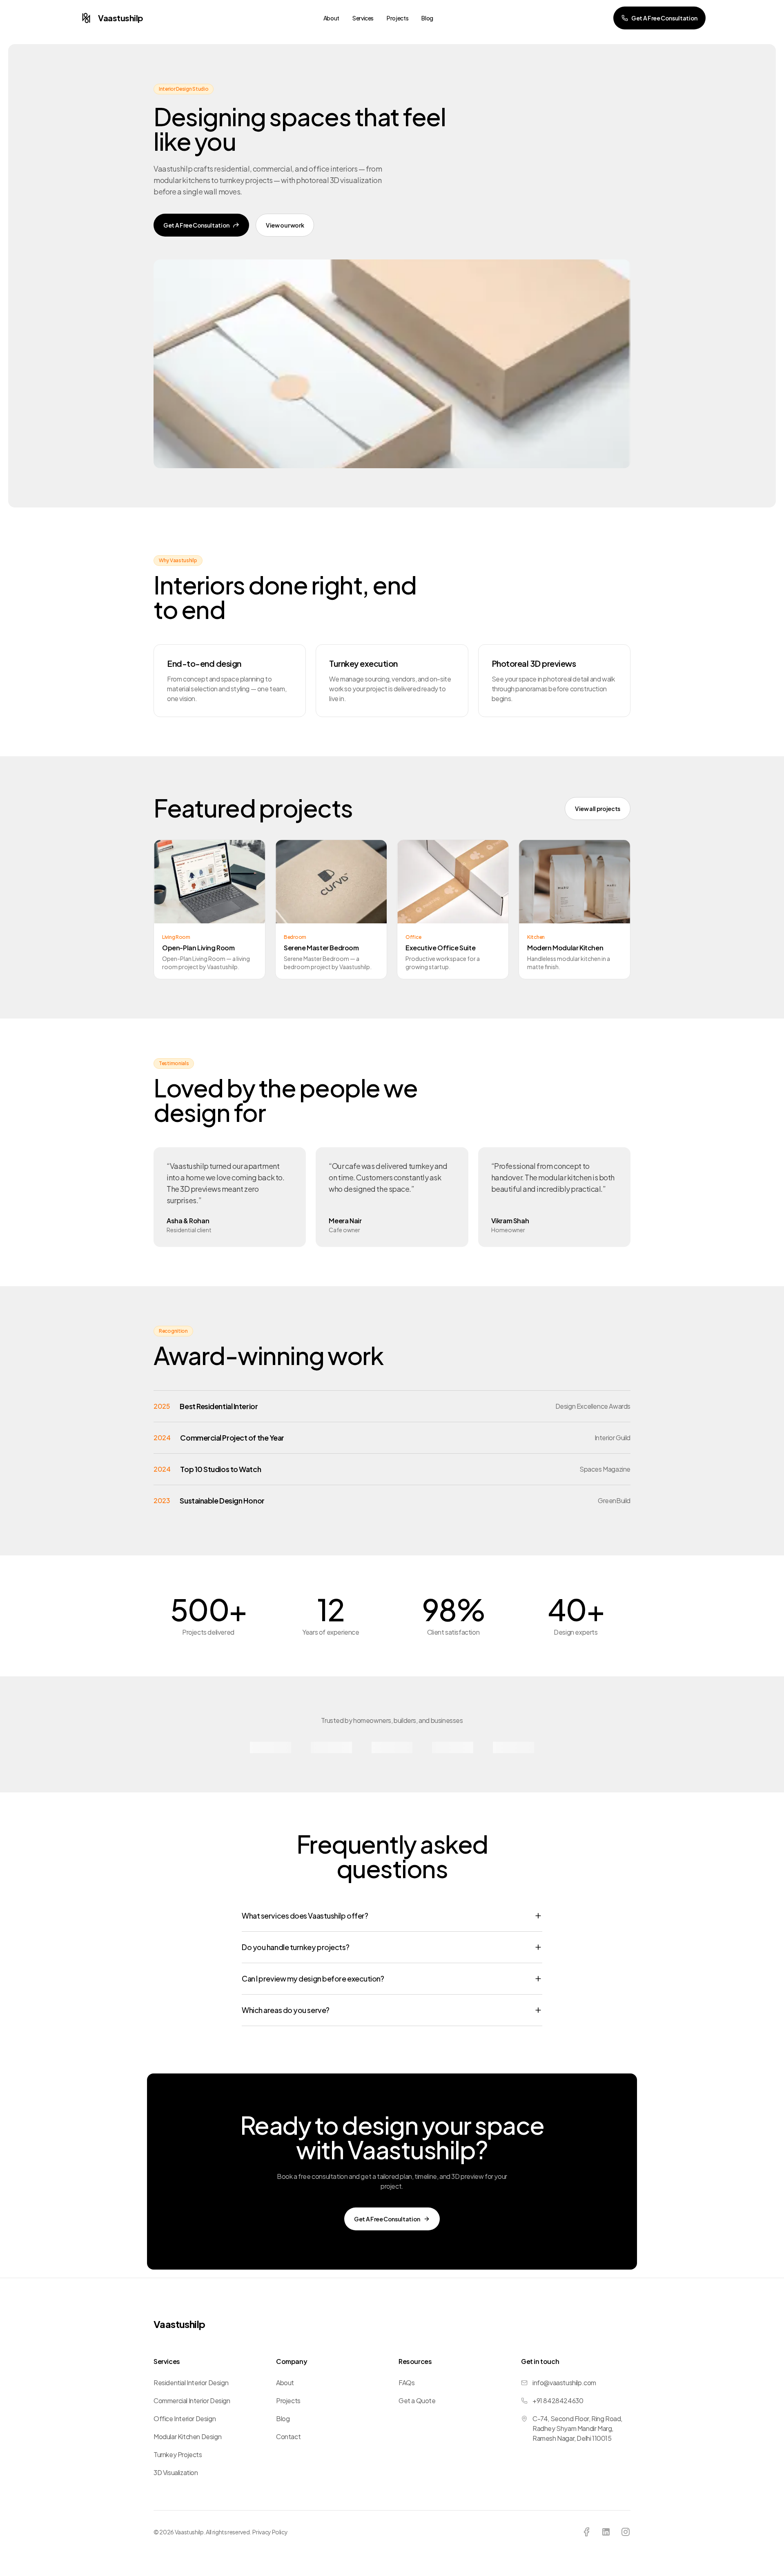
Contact (288, 2436)
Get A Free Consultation (387, 2219)
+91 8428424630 (558, 2401)
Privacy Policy (270, 2532)
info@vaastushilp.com (564, 2383)
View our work (285, 225)
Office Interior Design (185, 2418)
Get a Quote (417, 2401)
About (331, 18)
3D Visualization (176, 2472)
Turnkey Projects (178, 2454)
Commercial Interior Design (192, 2401)
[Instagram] (626, 2532)
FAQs (406, 2383)
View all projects (598, 809)
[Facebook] (586, 2532)
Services (363, 18)
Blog (427, 18)
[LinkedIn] (606, 2532)
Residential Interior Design (191, 2383)
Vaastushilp (179, 2324)
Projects (398, 18)
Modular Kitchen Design (187, 2436)
